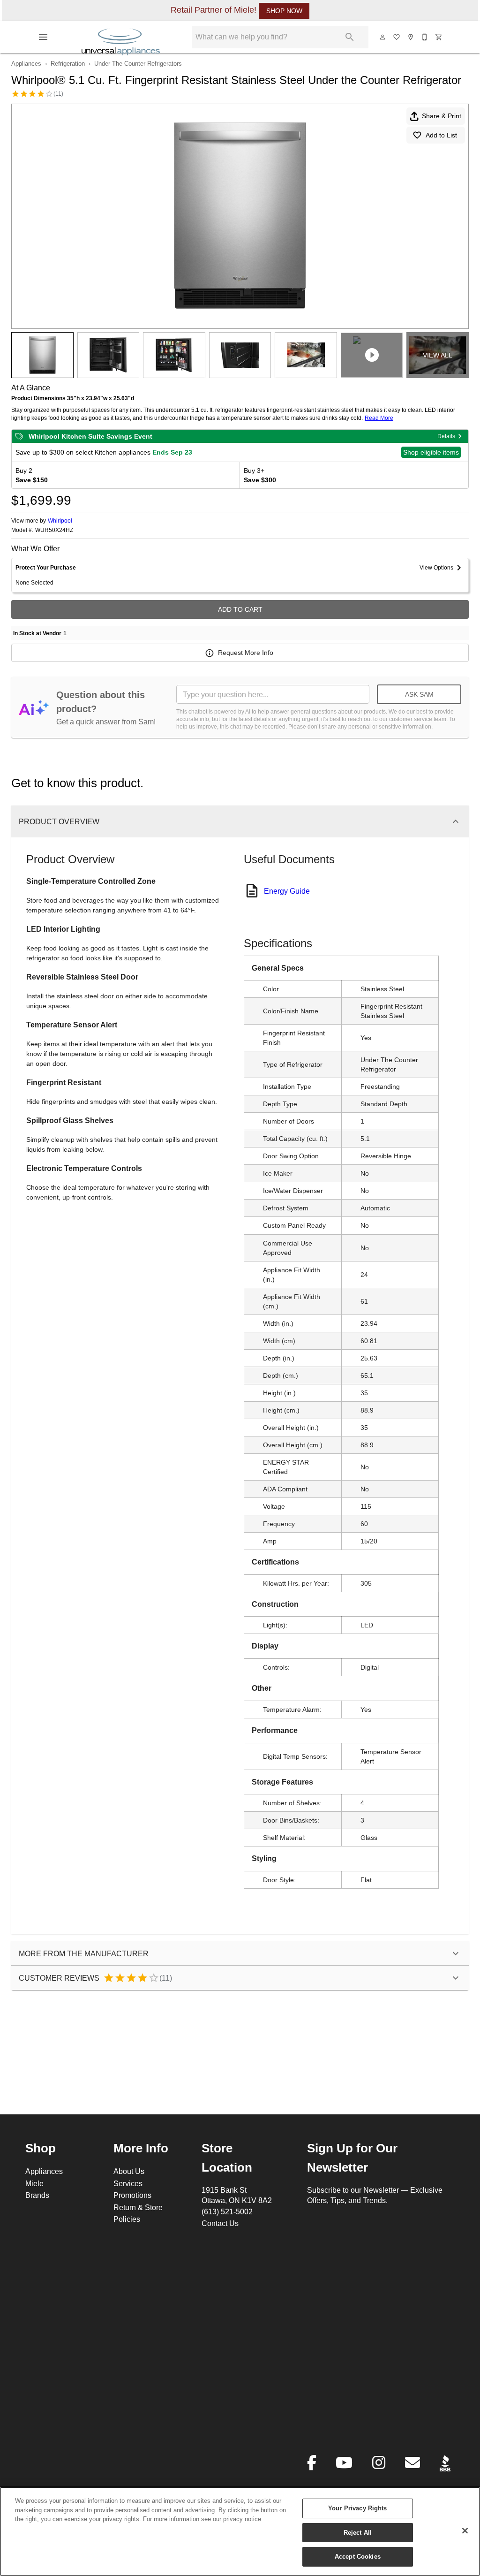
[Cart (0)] (439, 37)
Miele (34, 2183)
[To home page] (121, 37)
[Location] (411, 37)
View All (438, 355)
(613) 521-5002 (227, 2211)
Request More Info (246, 653)
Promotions (132, 2195)
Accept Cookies (358, 2556)
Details (446, 436)
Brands (37, 2195)
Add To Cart (240, 609)
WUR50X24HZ (54, 530)
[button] (43, 37)
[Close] (465, 2531)
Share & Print (442, 116)
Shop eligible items (431, 452)
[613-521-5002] (425, 37)
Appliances (26, 63)
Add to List (441, 135)
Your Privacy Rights (357, 2508)
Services (128, 2183)
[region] (240, 2531)
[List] (397, 37)
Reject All (358, 2532)
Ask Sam (419, 694)
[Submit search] (350, 37)
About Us (129, 2171)
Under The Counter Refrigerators (138, 63)
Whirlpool (60, 521)
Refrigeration (68, 63)
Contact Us (220, 2223)
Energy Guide (287, 891)
